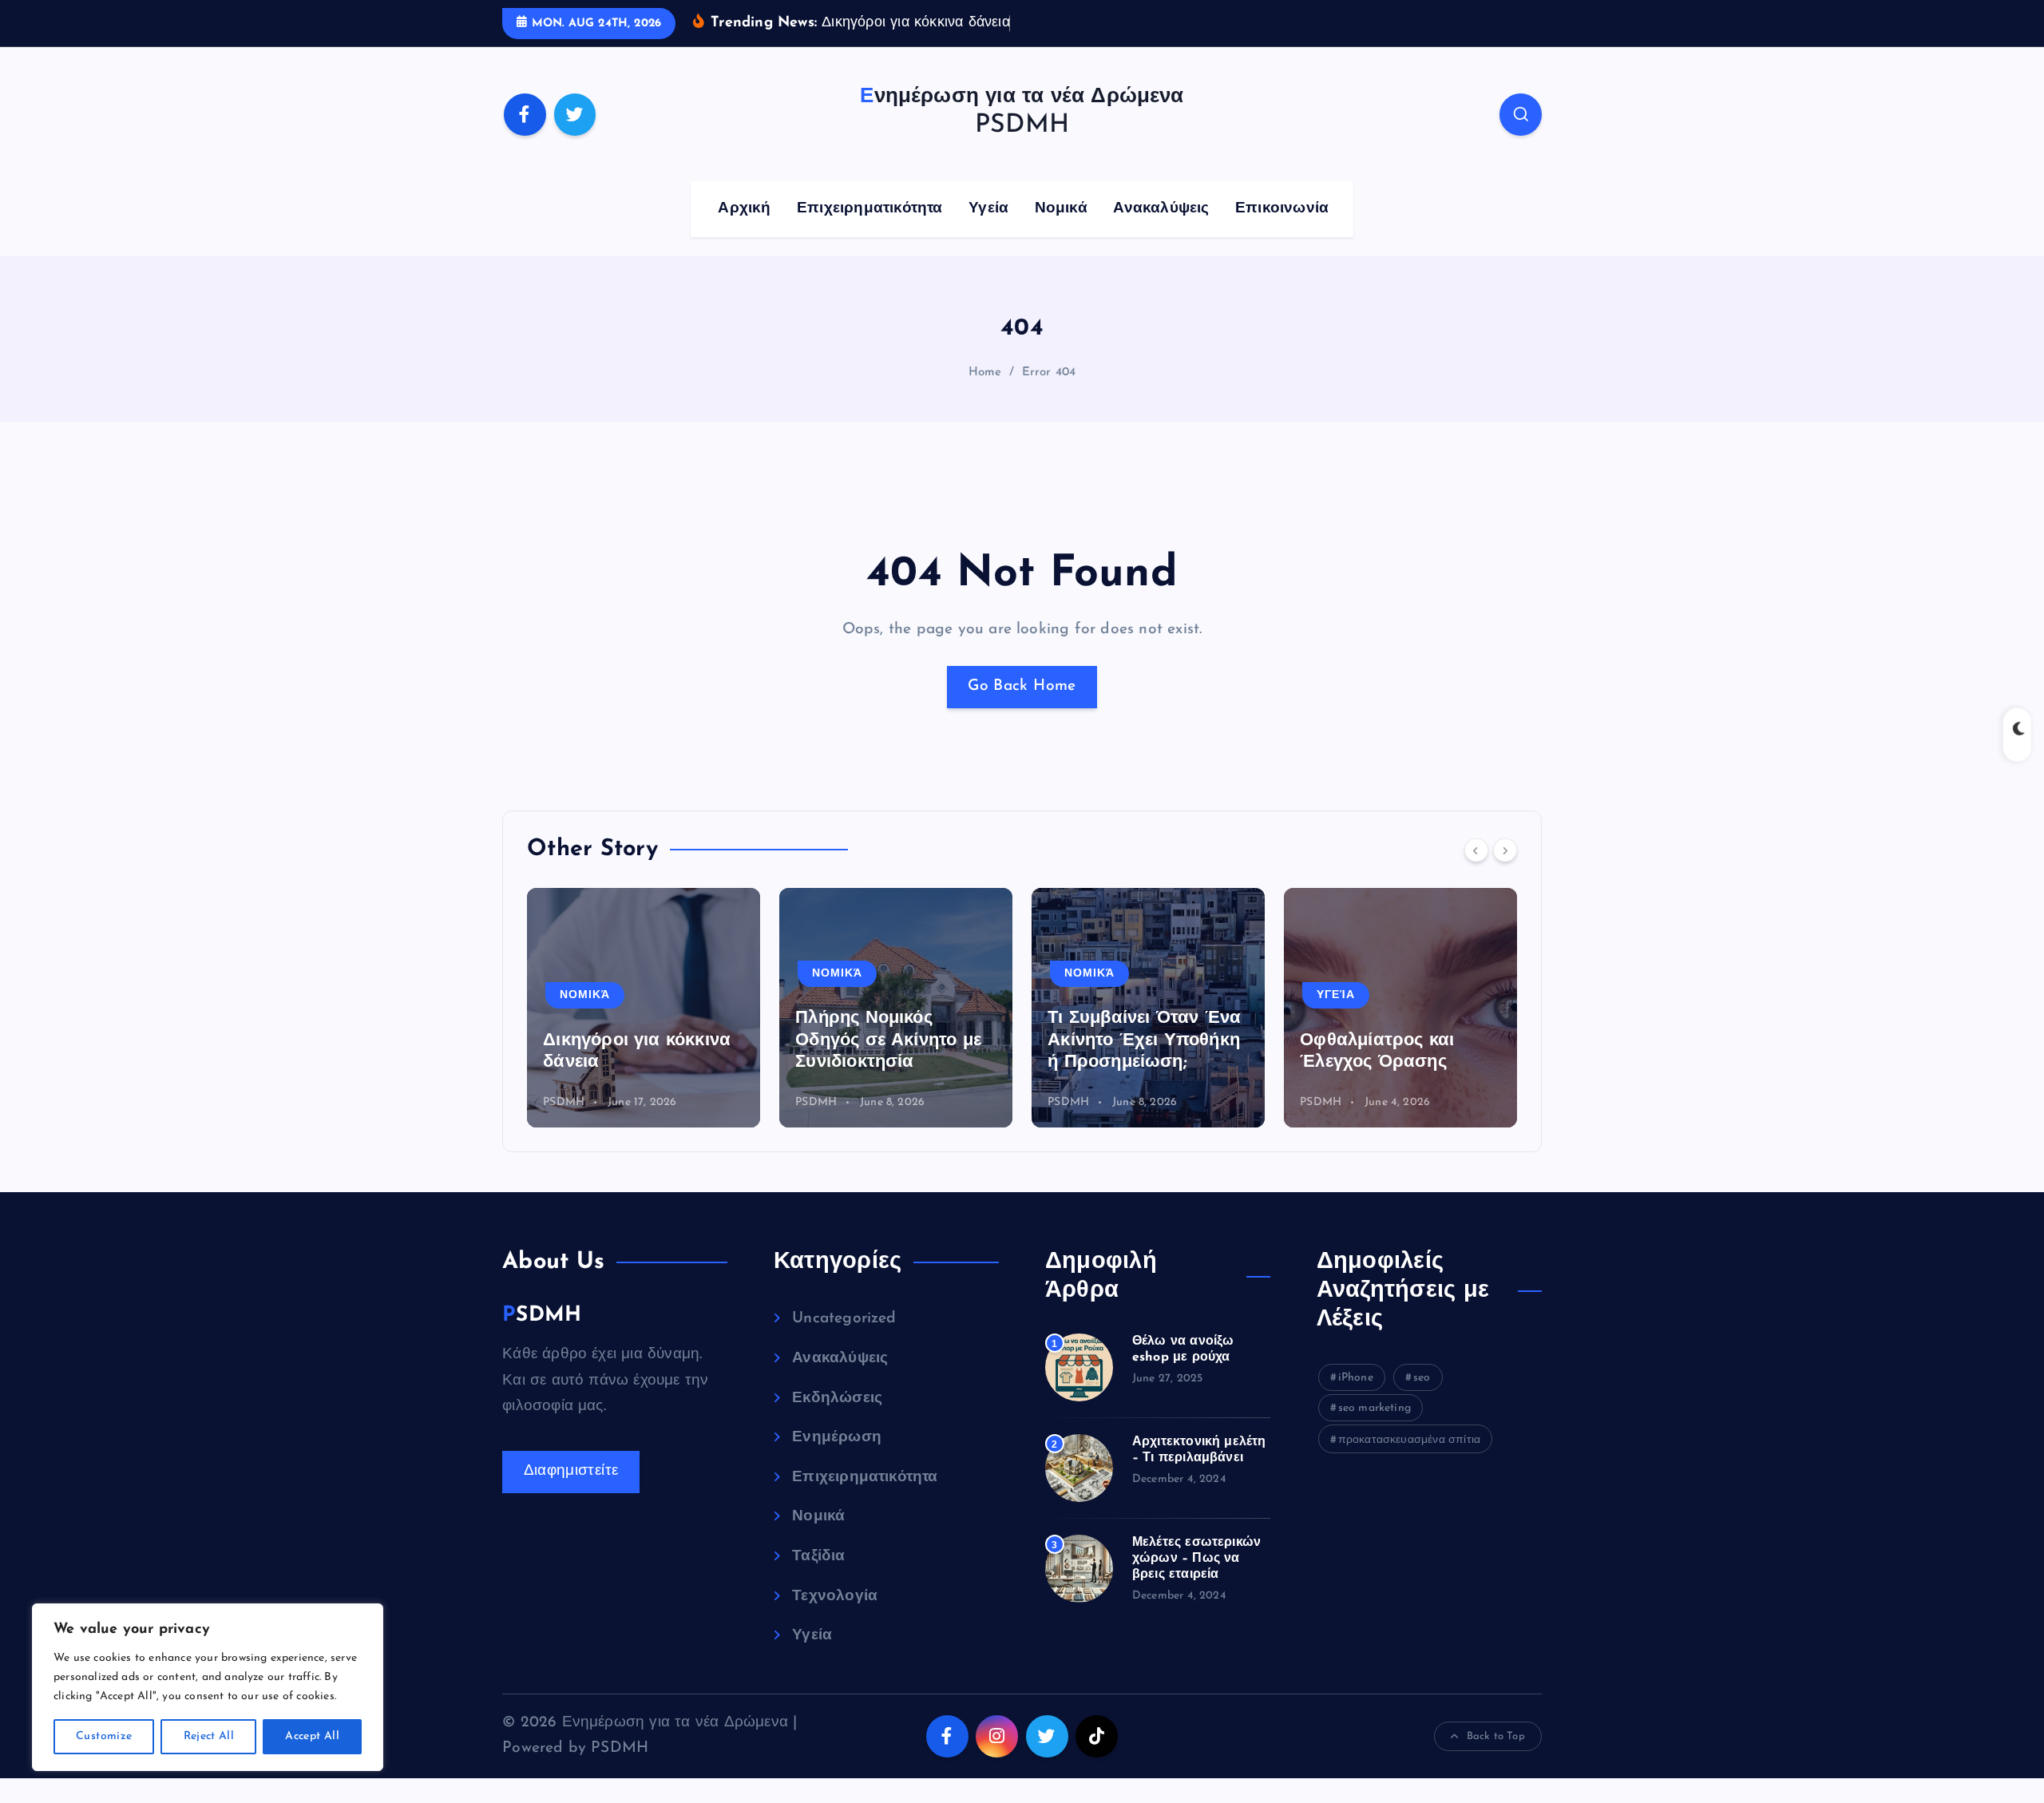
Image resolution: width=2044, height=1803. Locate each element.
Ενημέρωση (837, 1438)
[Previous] (1476, 850)
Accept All (312, 1736)
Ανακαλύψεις (1161, 209)
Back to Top (1496, 1736)
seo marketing (1375, 1408)
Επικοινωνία (1282, 209)
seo (1422, 1378)
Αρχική (744, 209)
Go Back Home (1022, 686)
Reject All (209, 1736)
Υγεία (988, 209)
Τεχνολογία (835, 1597)
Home (985, 372)
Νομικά (1061, 209)
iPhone (1356, 1378)
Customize (104, 1736)
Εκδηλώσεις (837, 1399)
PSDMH (564, 1102)
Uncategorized (844, 1319)
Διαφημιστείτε (571, 1471)
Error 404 (1049, 372)
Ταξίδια (818, 1557)
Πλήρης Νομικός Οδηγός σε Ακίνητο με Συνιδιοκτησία (636, 1040)
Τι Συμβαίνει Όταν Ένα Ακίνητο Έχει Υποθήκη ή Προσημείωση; (892, 1040)
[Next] (1505, 850)
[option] (644, 1008)
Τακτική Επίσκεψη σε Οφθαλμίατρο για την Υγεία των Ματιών (1390, 1040)
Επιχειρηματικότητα (869, 209)
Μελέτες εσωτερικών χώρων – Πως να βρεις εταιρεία (1196, 1559)
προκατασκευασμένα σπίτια (1410, 1440)
